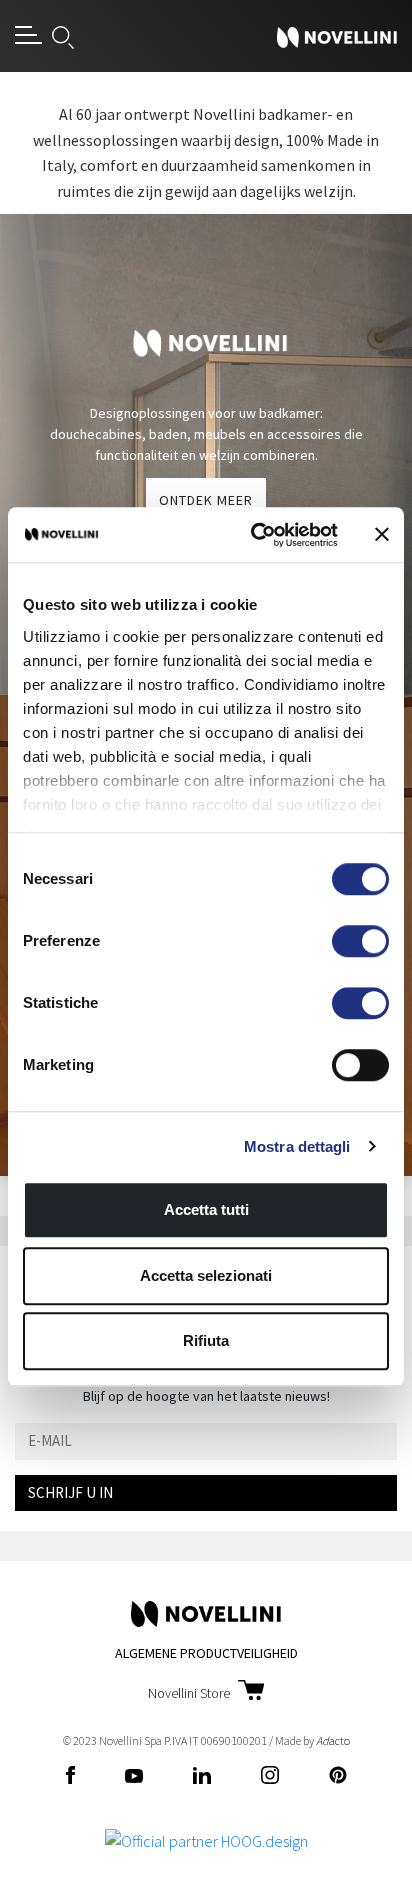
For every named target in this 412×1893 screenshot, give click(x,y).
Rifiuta (206, 1340)
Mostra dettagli (297, 1146)
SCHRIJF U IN (70, 1492)
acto (333, 1740)
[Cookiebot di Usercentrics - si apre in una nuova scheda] (255, 535)
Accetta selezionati (206, 1275)
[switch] (360, 941)
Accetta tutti (206, 1209)
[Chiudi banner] (382, 535)
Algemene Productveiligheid (206, 1653)
